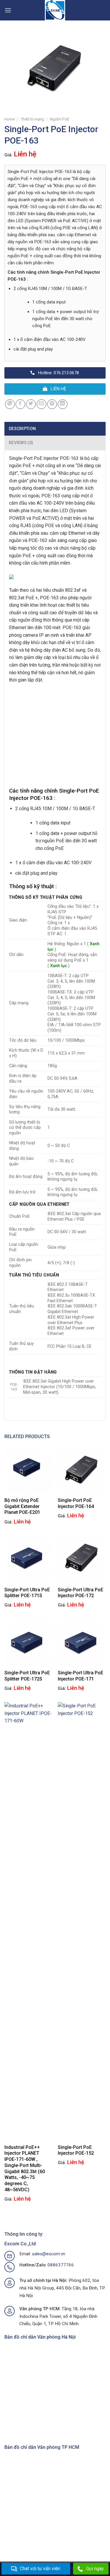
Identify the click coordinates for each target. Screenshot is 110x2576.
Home (10, 119)
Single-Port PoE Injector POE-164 (76, 1503)
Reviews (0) (21, 443)
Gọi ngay (95, 2569)
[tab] (55, 429)
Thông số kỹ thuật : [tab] (33, 886)
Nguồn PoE (60, 119)
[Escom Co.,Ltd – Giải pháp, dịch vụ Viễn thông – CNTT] (55, 10)
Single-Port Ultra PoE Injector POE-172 (81, 1593)
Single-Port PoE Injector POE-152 (76, 2150)
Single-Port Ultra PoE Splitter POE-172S (27, 1676)
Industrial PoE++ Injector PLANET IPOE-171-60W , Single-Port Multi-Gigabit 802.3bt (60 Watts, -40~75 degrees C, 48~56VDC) (25, 2169)
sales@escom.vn (49, 2254)
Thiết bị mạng (32, 119)
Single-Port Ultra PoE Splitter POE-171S (27, 1593)
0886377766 (61, 2265)
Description (22, 429)
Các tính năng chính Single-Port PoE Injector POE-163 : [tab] (54, 276)
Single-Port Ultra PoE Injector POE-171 (81, 1676)
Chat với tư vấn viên (40, 2569)
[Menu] (8, 10)
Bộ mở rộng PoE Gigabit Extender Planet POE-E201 (22, 1506)
